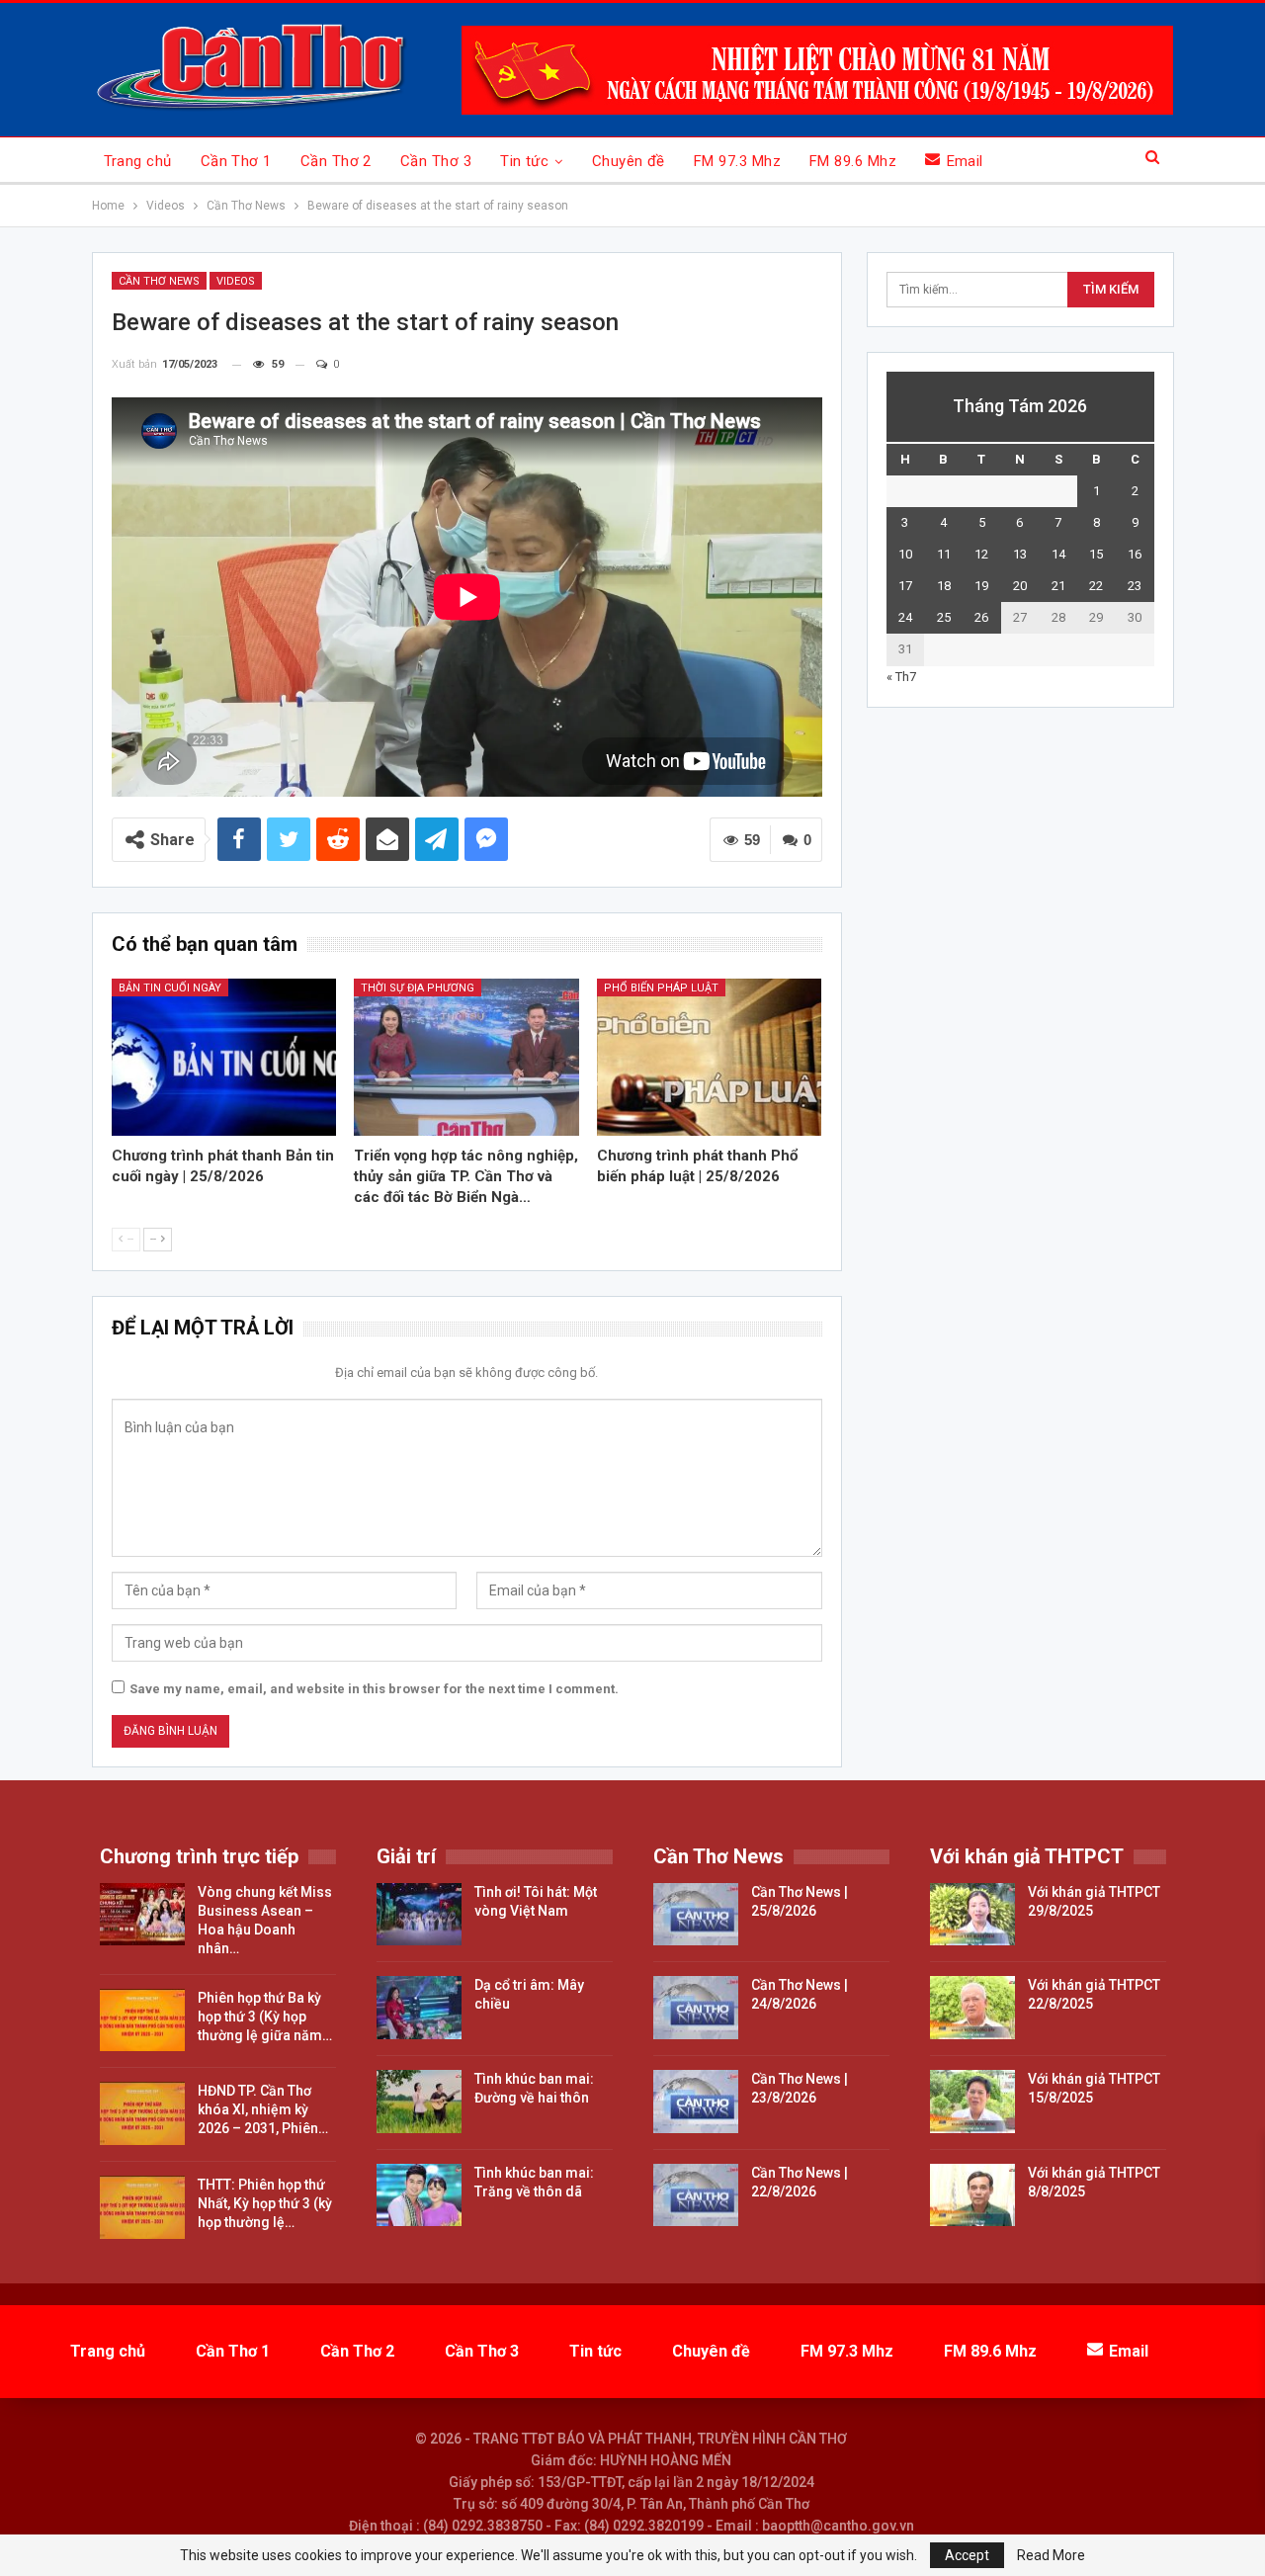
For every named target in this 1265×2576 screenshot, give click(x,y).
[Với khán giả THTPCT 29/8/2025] (972, 1915)
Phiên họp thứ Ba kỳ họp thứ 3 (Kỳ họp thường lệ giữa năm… (265, 2017)
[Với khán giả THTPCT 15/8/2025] (972, 2102)
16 (1135, 554)
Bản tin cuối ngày (170, 988)
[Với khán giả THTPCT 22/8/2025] (972, 2008)
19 (981, 586)
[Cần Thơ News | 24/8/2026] (696, 2008)
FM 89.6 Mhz (853, 161)
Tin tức (524, 161)
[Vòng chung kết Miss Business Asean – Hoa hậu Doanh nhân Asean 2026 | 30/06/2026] (142, 1915)
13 (1020, 554)
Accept (967, 2555)
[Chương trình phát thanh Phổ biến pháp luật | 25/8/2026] (710, 1057)
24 (905, 617)
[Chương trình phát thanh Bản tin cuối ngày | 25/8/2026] (224, 1057)
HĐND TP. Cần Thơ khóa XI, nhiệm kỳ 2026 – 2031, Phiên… (263, 2109)
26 (981, 617)
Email (965, 161)
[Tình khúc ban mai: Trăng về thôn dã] (419, 2195)
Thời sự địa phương (418, 988)
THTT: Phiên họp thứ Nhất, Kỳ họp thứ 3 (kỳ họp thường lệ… (265, 2203)
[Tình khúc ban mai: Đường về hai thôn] (419, 2102)
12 (981, 554)
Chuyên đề (629, 161)
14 (1058, 554)
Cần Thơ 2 (336, 161)
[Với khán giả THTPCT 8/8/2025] (972, 2195)
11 (944, 554)
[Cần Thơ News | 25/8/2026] (696, 1915)
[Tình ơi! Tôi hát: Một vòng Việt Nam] (419, 1915)
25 (944, 617)
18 (944, 586)
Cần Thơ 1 (236, 161)
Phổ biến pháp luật (661, 988)
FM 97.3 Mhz (737, 161)
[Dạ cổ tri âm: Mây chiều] (419, 2008)
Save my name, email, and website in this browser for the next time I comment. (374, 1689)
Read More (1051, 2555)
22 (1096, 586)
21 (1058, 586)
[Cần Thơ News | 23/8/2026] (696, 2102)
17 (905, 586)
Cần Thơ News (159, 281)
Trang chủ (138, 161)
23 (1135, 586)
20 (1020, 586)
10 (905, 554)
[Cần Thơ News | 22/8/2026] (696, 2195)
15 (1096, 554)
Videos (236, 281)
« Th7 (901, 677)
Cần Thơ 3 (436, 161)
